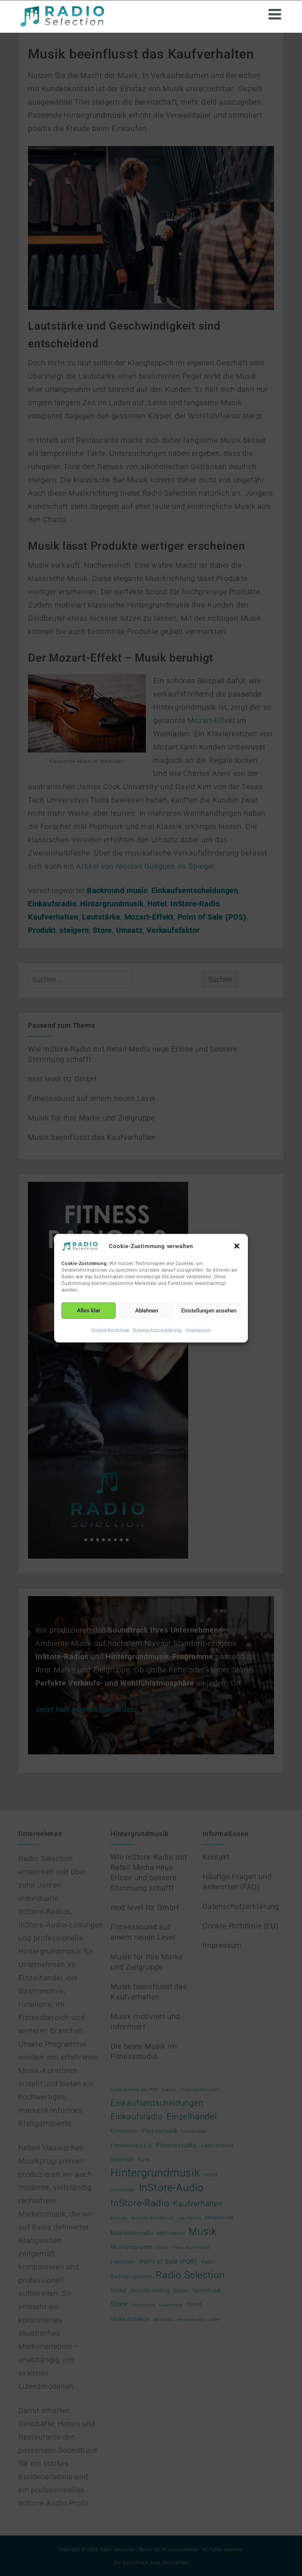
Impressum (198, 1330)
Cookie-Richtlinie (110, 1330)
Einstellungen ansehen (209, 1311)
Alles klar (89, 1311)
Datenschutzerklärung (157, 1330)
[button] (237, 1246)
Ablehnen (147, 1311)
